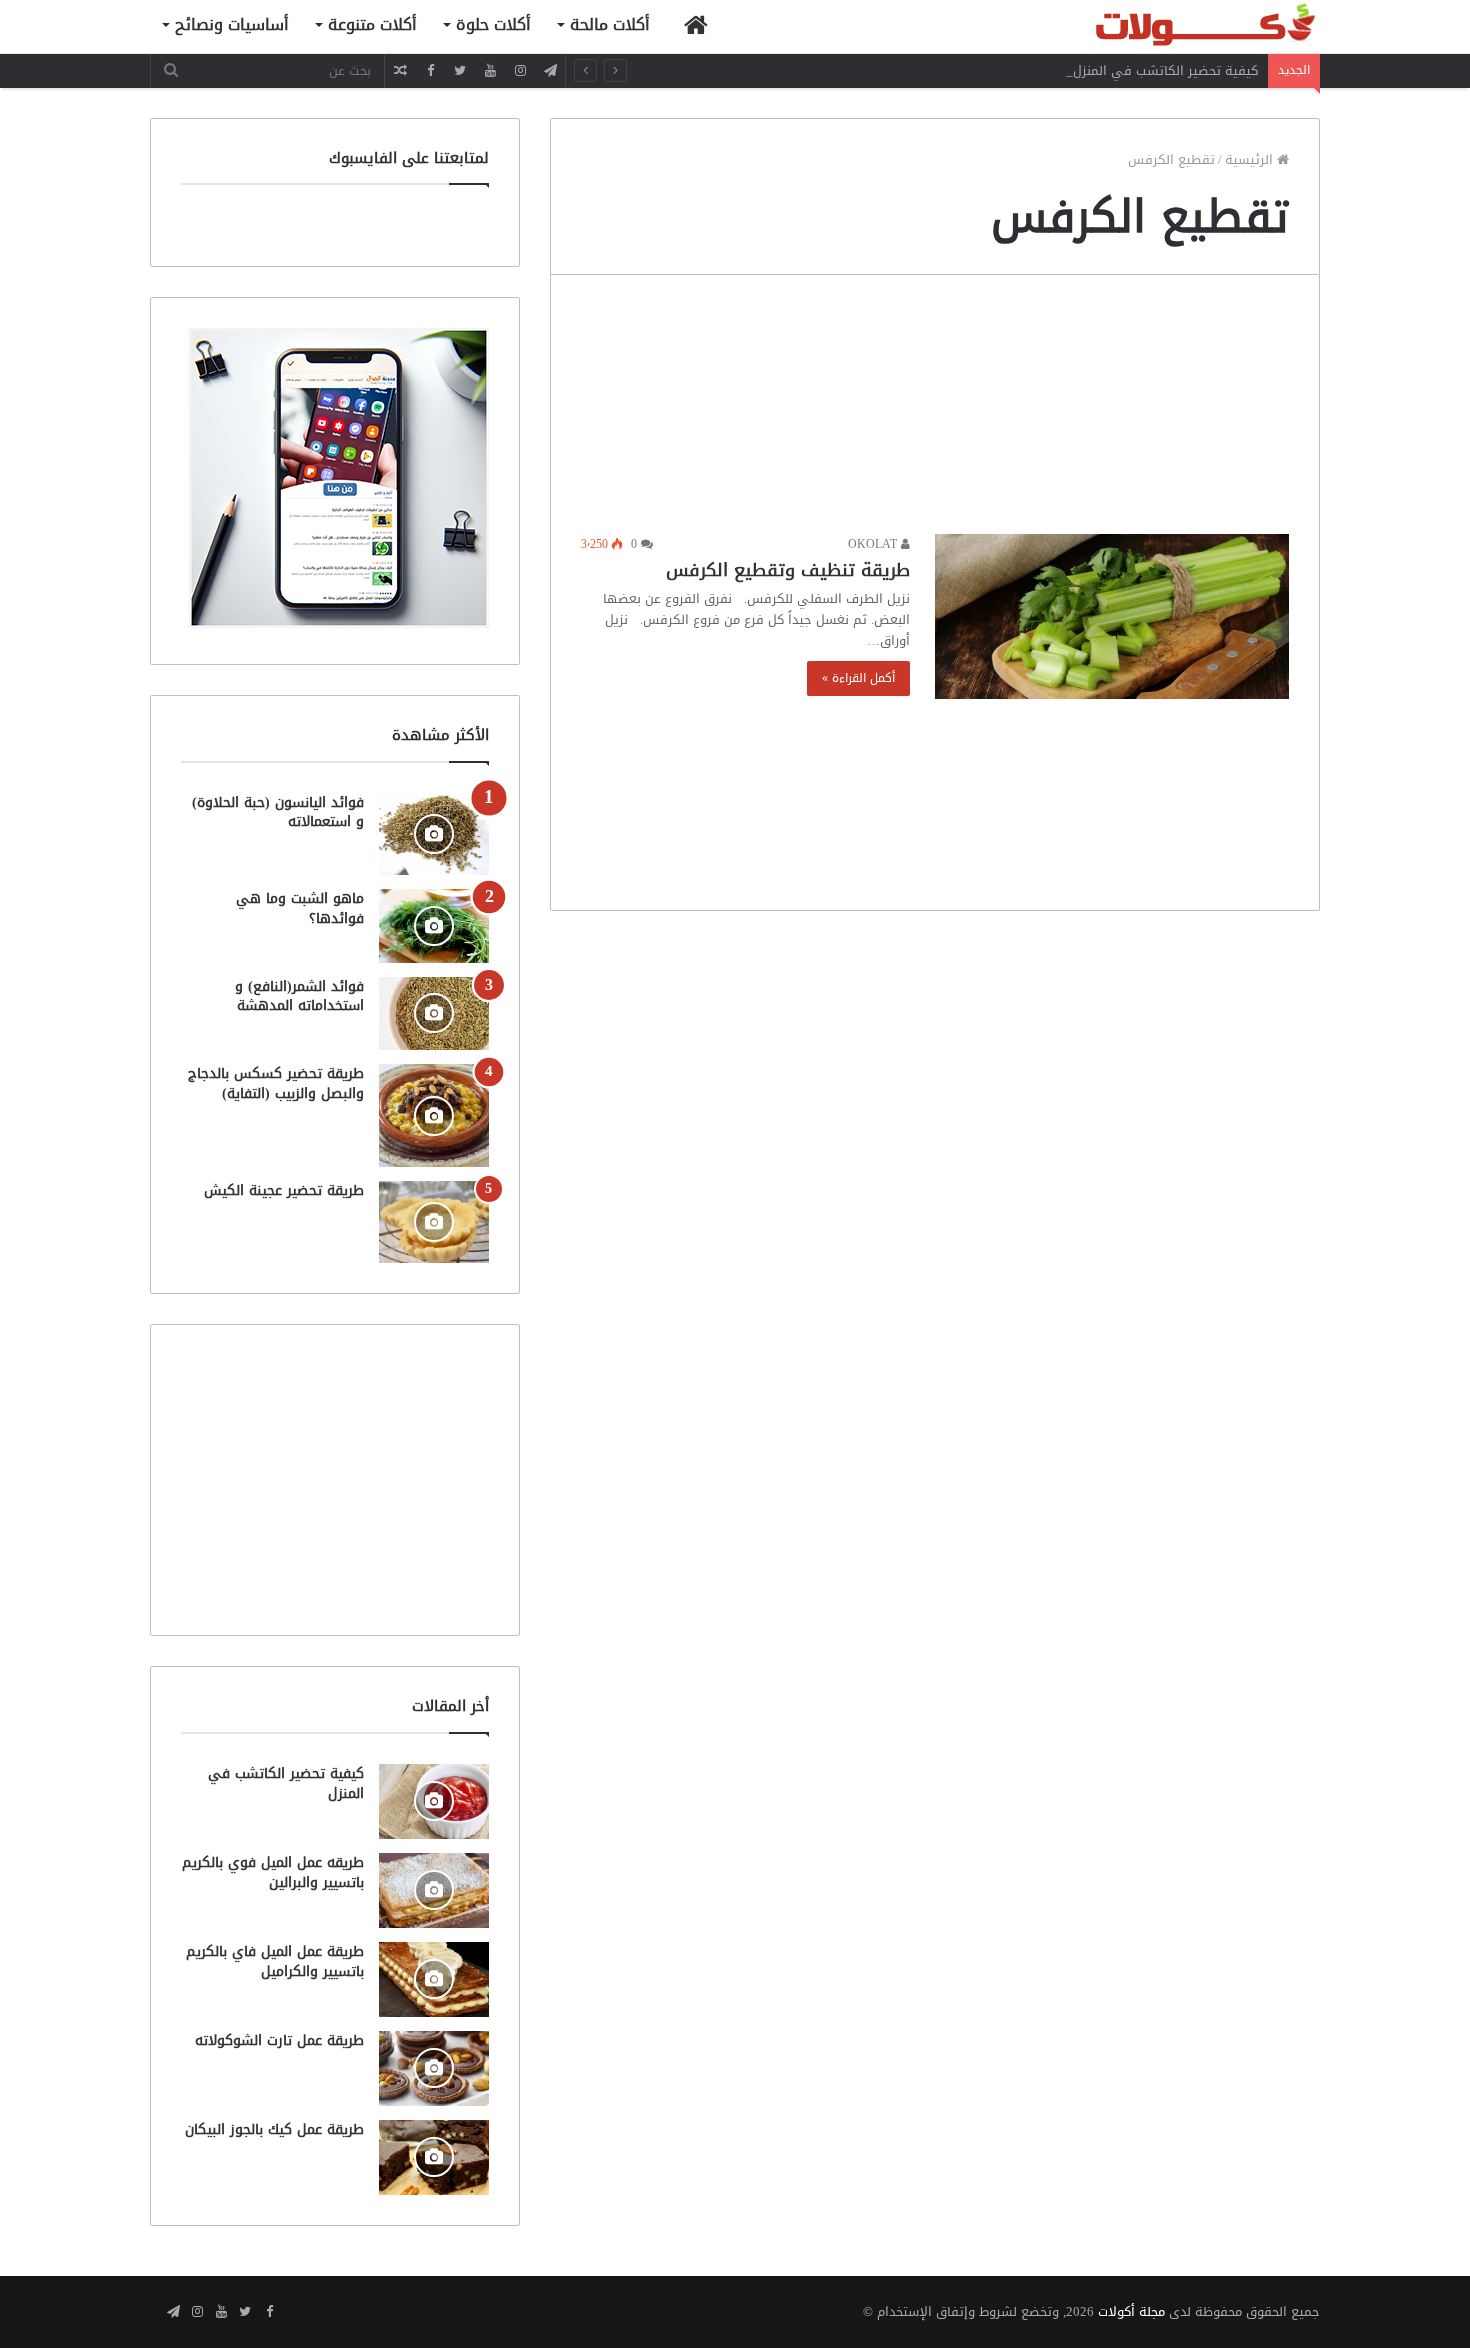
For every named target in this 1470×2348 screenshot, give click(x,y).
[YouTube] (490, 70)
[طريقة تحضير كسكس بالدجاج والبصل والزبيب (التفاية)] (434, 1115)
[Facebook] (430, 70)
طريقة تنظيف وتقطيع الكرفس (788, 570)
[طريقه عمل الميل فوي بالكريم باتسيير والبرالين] (434, 1890)
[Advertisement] (935, 409)
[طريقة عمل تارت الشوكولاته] (434, 2068)
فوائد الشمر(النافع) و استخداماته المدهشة (299, 996)
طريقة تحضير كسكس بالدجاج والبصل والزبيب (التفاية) (276, 1083)
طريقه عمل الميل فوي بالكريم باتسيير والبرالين (273, 1872)
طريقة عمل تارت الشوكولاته (279, 2040)
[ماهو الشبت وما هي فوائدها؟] (434, 925)
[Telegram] (550, 70)
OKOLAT (874, 544)
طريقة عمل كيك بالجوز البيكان (274, 2129)
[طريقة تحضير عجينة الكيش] (434, 1222)
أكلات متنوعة (372, 24)
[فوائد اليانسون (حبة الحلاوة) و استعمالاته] (434, 834)
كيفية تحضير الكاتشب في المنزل (1165, 70)
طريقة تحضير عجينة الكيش (284, 1190)
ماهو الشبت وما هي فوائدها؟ (300, 908)
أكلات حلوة (493, 24)
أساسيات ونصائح (232, 24)
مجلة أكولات (1131, 2311)
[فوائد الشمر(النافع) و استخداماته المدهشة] (434, 1013)
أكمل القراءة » (858, 678)
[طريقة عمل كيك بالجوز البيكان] (434, 2157)
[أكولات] (1170, 26)
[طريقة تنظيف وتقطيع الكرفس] (1112, 616)
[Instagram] (520, 70)
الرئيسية (1251, 159)
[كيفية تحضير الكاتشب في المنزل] (434, 1801)
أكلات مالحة (610, 24)
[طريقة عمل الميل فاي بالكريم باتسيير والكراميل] (434, 1979)
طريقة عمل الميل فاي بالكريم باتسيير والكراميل (275, 1961)
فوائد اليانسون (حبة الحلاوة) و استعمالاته (278, 812)
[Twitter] (460, 70)
